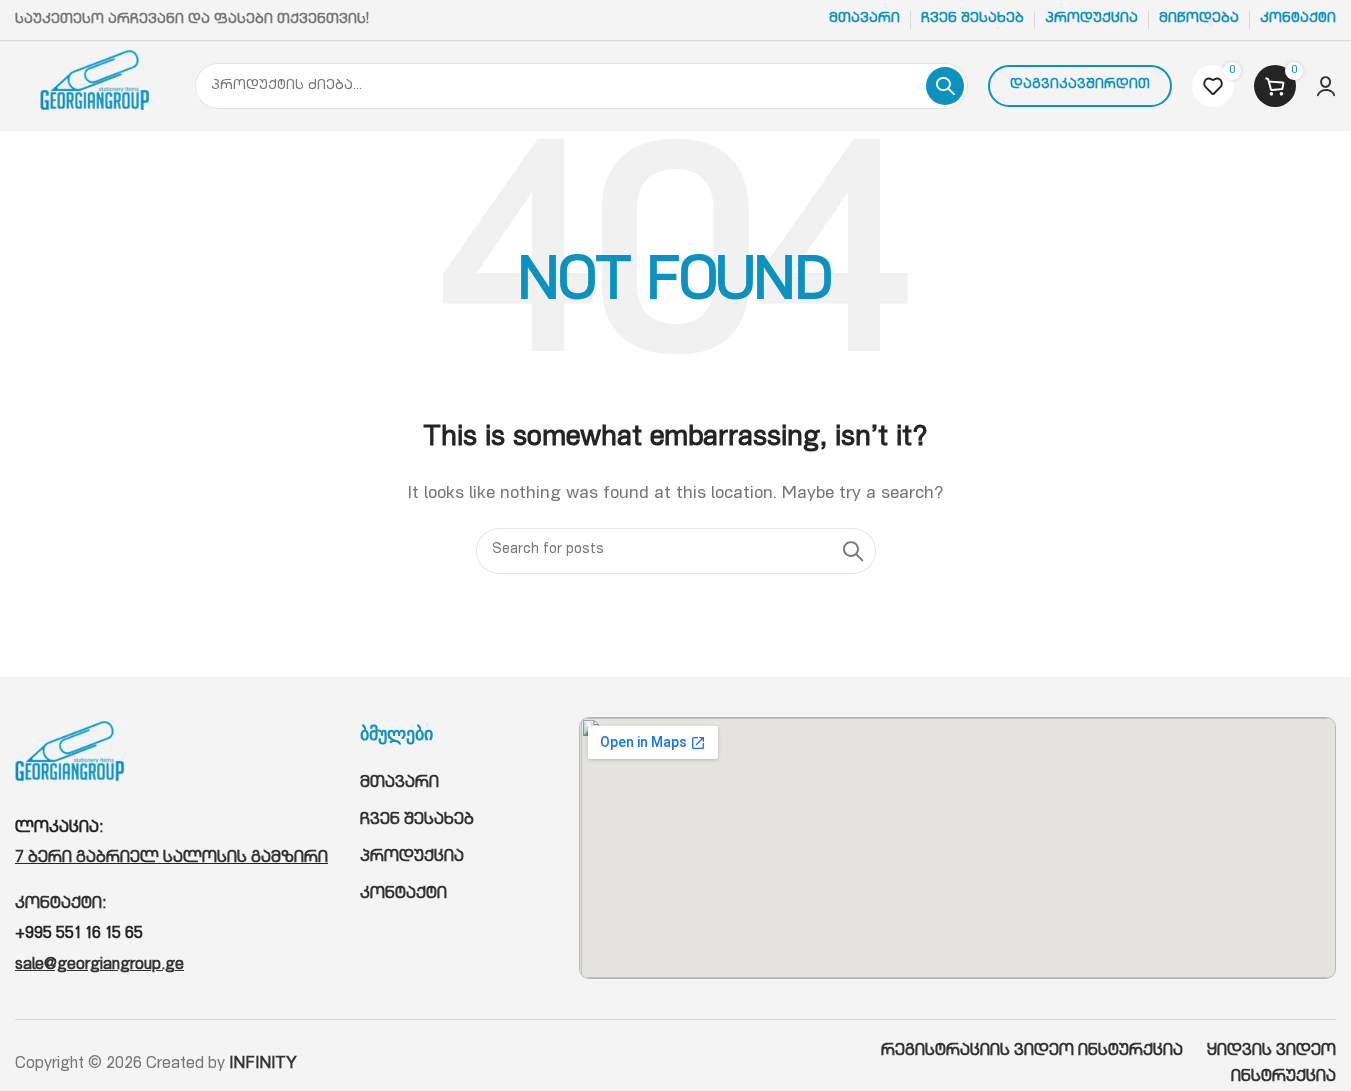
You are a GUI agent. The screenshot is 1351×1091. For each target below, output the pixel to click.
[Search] (945, 86)
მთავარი (399, 784)
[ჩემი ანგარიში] (1326, 86)
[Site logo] (95, 87)
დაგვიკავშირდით (1080, 85)
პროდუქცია (412, 858)
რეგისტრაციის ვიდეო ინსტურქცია (1044, 1052)
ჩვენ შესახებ (417, 821)
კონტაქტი (403, 895)
